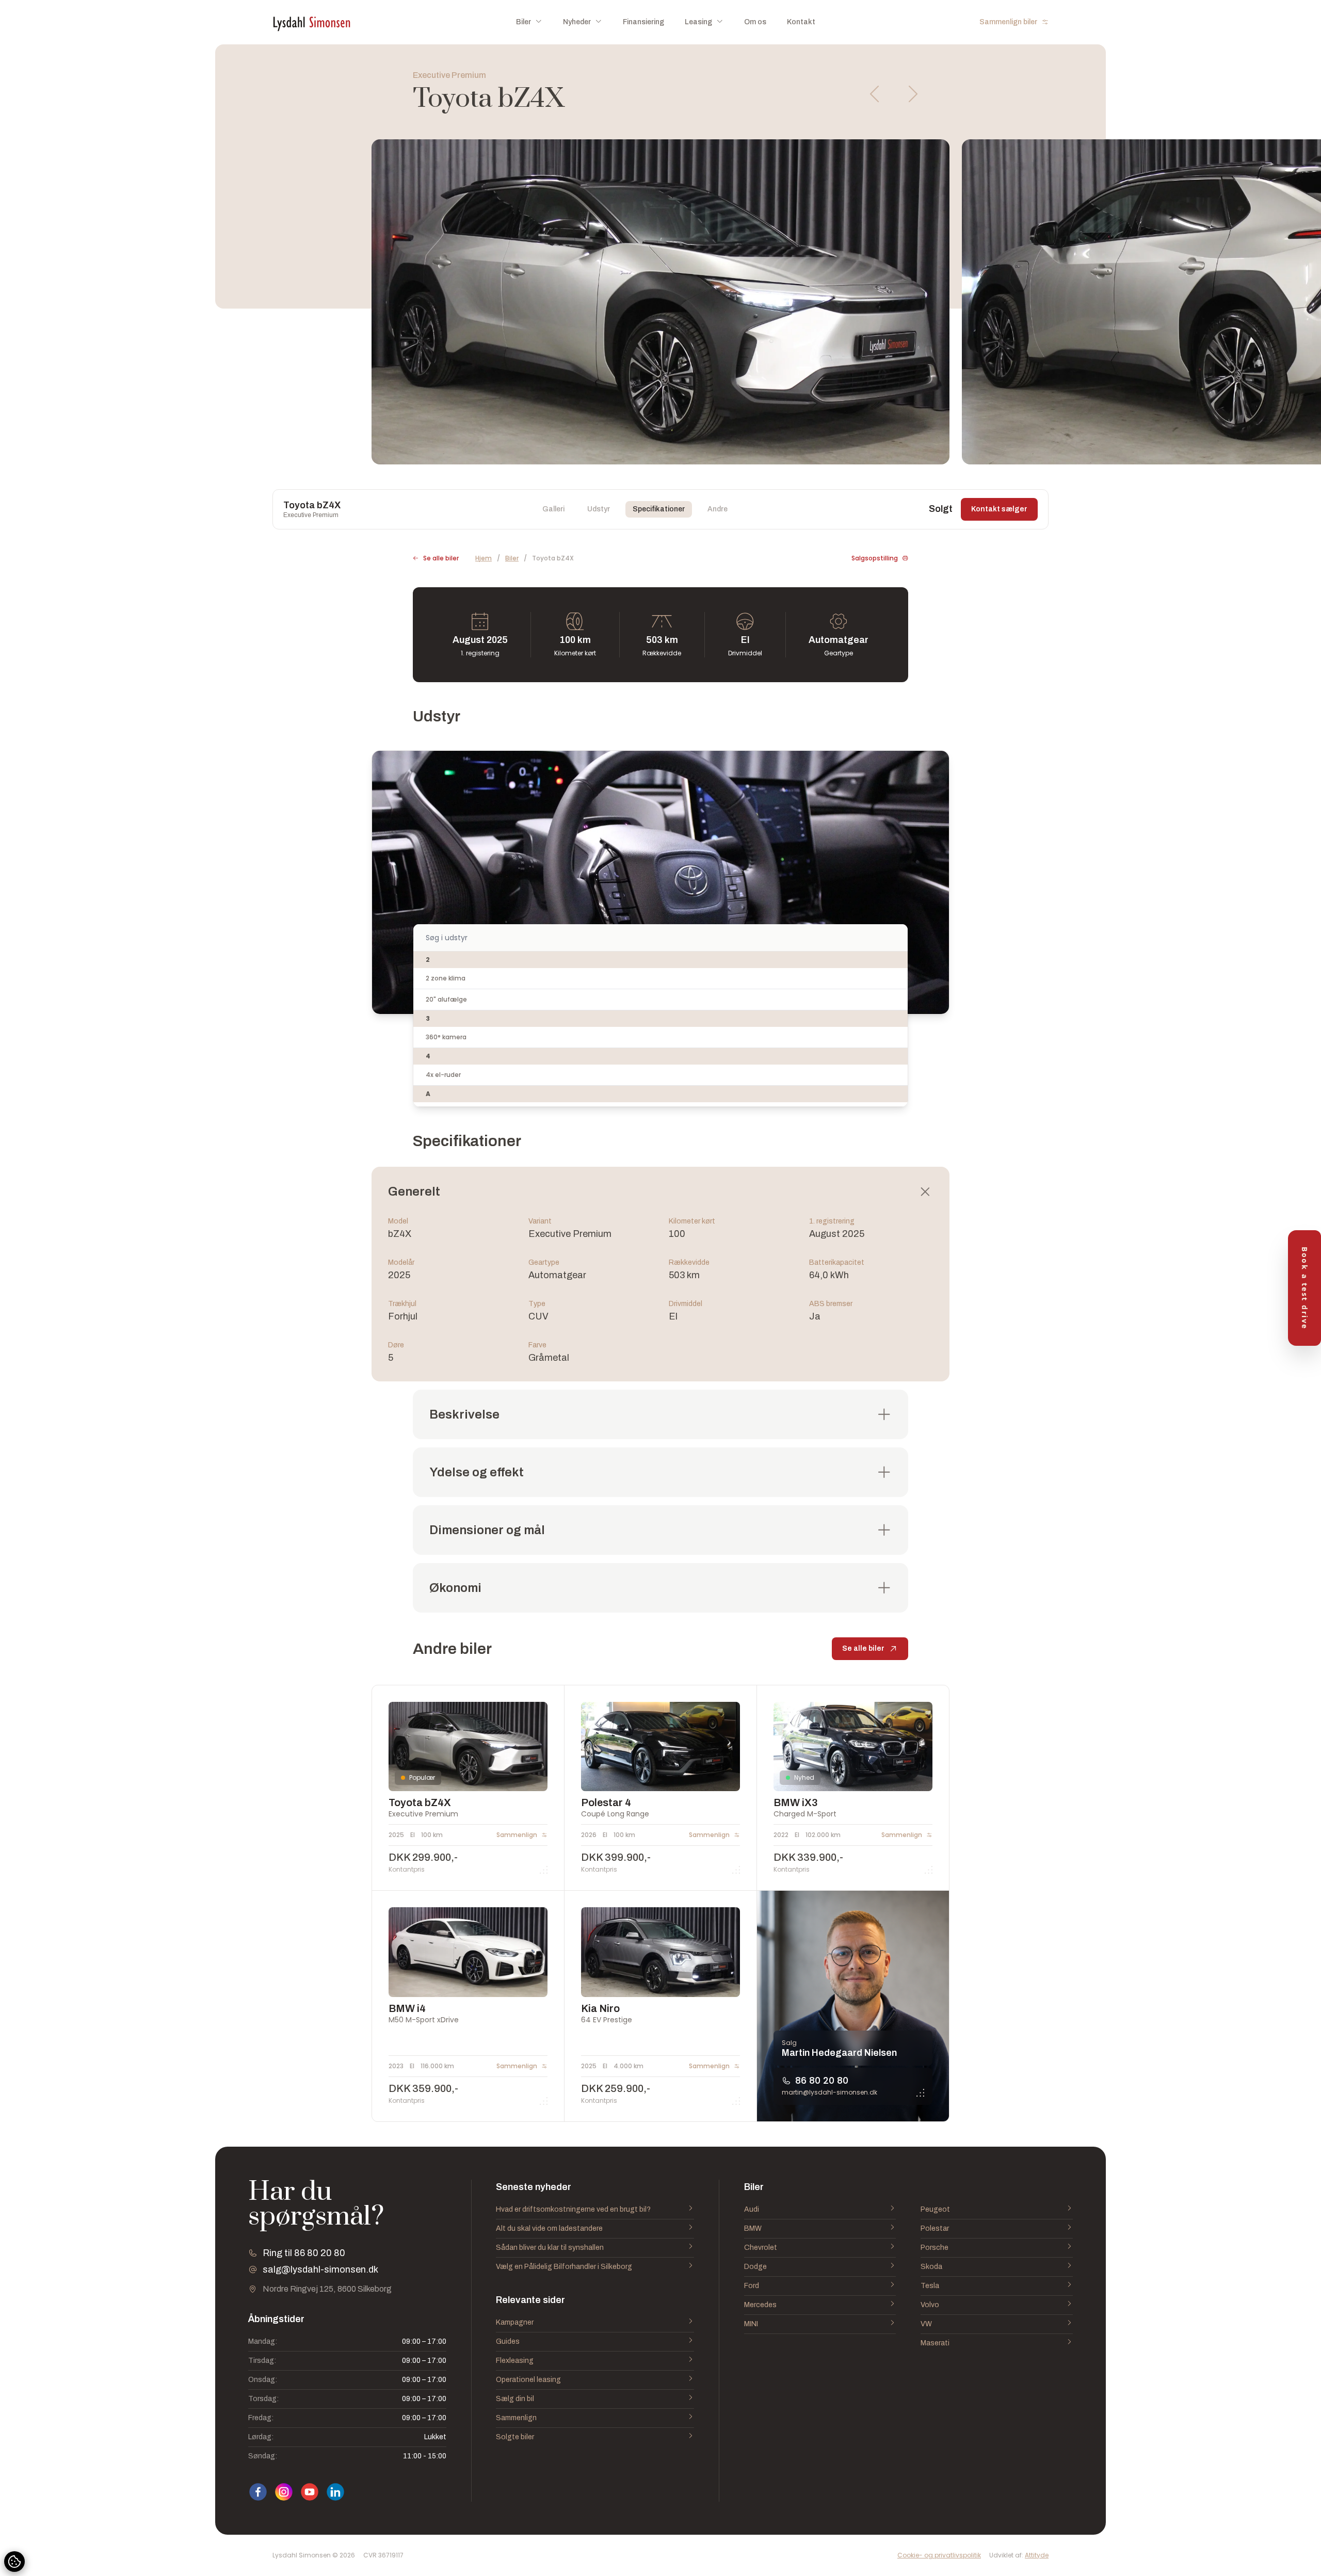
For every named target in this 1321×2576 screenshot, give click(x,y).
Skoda (931, 2267)
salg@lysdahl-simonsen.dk (320, 2269)
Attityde (1037, 2555)
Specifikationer (659, 509)
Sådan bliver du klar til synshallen (550, 2248)
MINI (751, 2324)
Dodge (755, 2267)
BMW (753, 2228)
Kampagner (515, 2322)
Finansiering (643, 22)
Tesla (930, 2286)
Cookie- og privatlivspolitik (939, 2555)
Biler (512, 558)
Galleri (553, 509)
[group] (660, 302)
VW (926, 2324)
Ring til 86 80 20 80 (304, 2253)
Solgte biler (515, 2437)
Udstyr (599, 509)
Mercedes (760, 2305)
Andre (718, 509)
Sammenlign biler (1008, 22)
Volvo (930, 2305)
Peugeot (935, 2209)
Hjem (484, 558)
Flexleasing (515, 2361)
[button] (875, 94)
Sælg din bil (515, 2399)
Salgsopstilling (875, 558)
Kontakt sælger (999, 509)
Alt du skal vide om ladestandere (549, 2228)
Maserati (935, 2343)
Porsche (935, 2248)
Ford (752, 2286)
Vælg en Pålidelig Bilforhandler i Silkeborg (564, 2267)
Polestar (935, 2228)
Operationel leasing (528, 2380)
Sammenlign (516, 2418)
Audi (752, 2209)
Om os (755, 22)
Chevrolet (761, 2248)
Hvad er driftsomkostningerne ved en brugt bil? (573, 2209)
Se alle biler (441, 558)
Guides (508, 2341)
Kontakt (801, 22)
